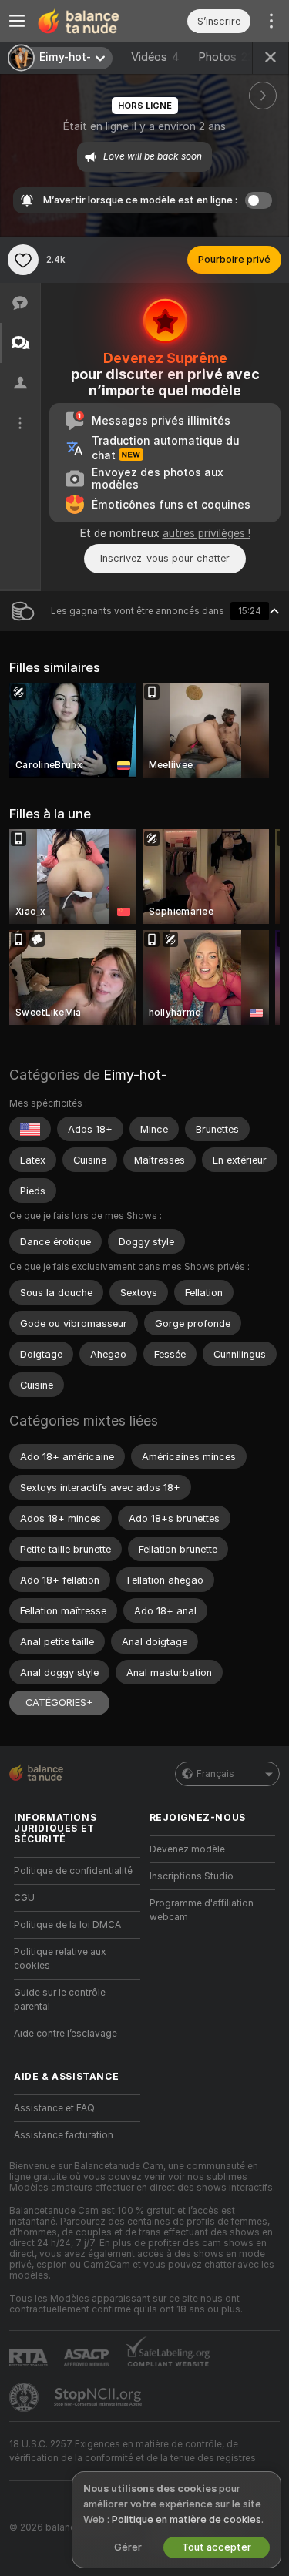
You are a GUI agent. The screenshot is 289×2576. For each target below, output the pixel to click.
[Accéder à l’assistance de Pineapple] (25, 2397)
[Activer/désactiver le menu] (17, 21)
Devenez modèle (187, 1849)
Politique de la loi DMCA (67, 1925)
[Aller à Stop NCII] (99, 2397)
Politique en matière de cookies (187, 2519)
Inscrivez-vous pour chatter (165, 558)
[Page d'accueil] (89, 21)
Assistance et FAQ (54, 2108)
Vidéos (155, 57)
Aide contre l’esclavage (66, 2034)
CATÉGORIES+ (59, 1703)
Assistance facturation (64, 2135)
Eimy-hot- (135, 1075)
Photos (226, 57)
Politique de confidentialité (73, 1871)
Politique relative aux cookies (60, 1959)
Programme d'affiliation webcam (202, 1910)
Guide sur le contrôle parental (60, 2000)
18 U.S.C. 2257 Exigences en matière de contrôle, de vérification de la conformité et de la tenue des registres (133, 2451)
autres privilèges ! (207, 533)
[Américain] (30, 1129)
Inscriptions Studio (192, 1876)
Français (215, 1774)
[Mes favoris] (23, 260)
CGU (24, 1898)
